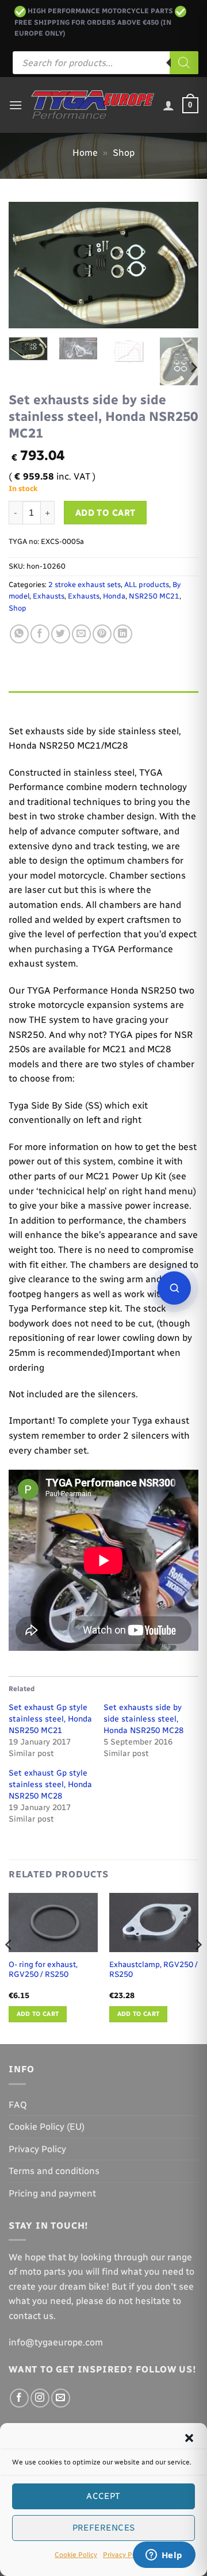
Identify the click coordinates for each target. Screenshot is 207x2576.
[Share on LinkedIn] (123, 634)
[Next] (180, 265)
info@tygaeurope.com (56, 2342)
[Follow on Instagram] (40, 2398)
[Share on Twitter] (61, 634)
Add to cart (106, 513)
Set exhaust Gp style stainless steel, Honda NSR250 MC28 (50, 1785)
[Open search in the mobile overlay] (106, 63)
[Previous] (27, 265)
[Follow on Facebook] (19, 2398)
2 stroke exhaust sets (85, 584)
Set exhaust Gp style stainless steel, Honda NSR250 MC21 (50, 1719)
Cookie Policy (76, 2555)
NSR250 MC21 (154, 596)
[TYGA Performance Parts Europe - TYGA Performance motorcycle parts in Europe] (93, 105)
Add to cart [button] (38, 2014)
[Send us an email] (61, 2398)
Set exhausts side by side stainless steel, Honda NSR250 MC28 (143, 1719)
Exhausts (49, 596)
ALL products (147, 584)
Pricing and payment (52, 2193)
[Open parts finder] (174, 1288)
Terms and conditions (54, 2171)
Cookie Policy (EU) (47, 2127)
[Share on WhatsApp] (19, 634)
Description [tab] (35, 702)
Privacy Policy (125, 2555)
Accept (103, 2496)
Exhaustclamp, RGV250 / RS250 (154, 1969)
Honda (114, 596)
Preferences (104, 2528)
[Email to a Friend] (81, 634)
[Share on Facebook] (40, 634)
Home (85, 153)
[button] (189, 2438)
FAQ (18, 2105)
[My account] (168, 105)
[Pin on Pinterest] (102, 634)
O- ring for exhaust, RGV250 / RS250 (43, 1969)
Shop (124, 153)
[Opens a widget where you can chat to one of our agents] (164, 2556)
